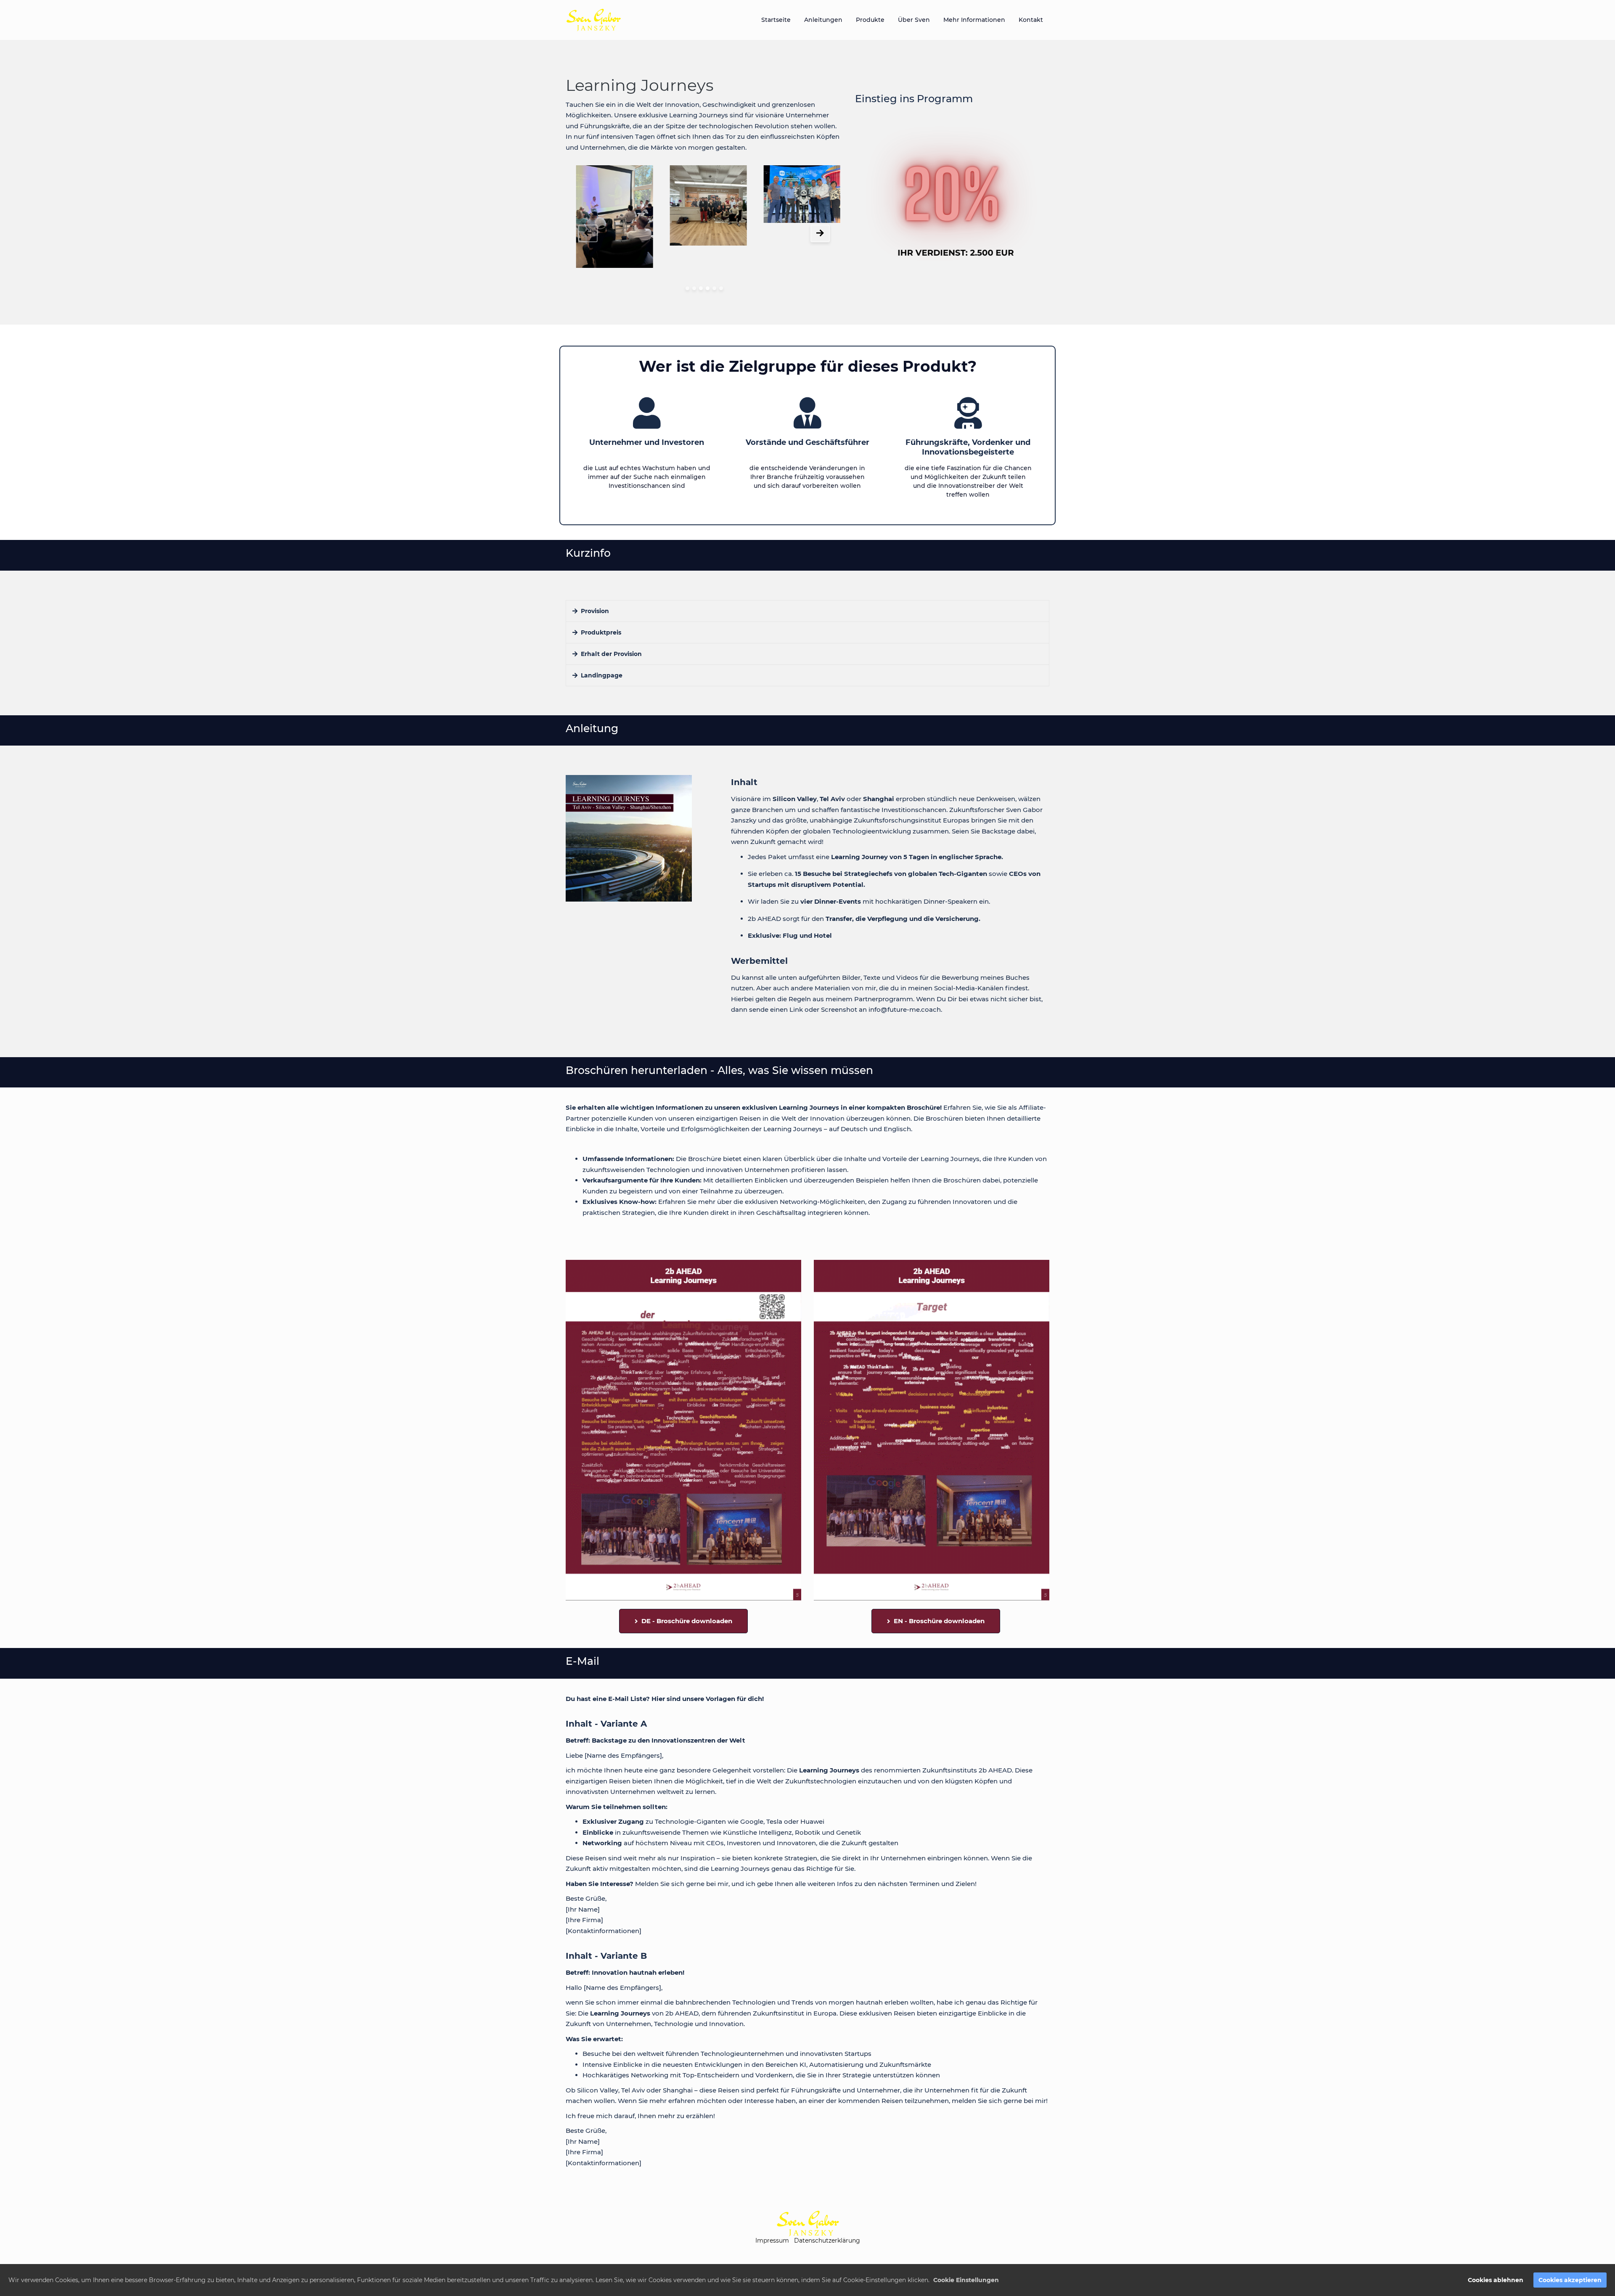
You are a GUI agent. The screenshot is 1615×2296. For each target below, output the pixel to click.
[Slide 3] (701, 288)
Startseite (776, 20)
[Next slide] (820, 233)
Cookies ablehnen (1496, 2280)
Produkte (870, 20)
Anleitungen (823, 20)
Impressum (772, 2240)
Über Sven (914, 20)
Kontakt (1031, 20)
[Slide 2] (694, 288)
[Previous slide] (588, 233)
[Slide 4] (708, 288)
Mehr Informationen (974, 20)
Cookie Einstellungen (966, 2280)
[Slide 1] (687, 288)
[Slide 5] (714, 288)
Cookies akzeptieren (1570, 2280)
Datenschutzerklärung (827, 2240)
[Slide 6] (721, 288)
